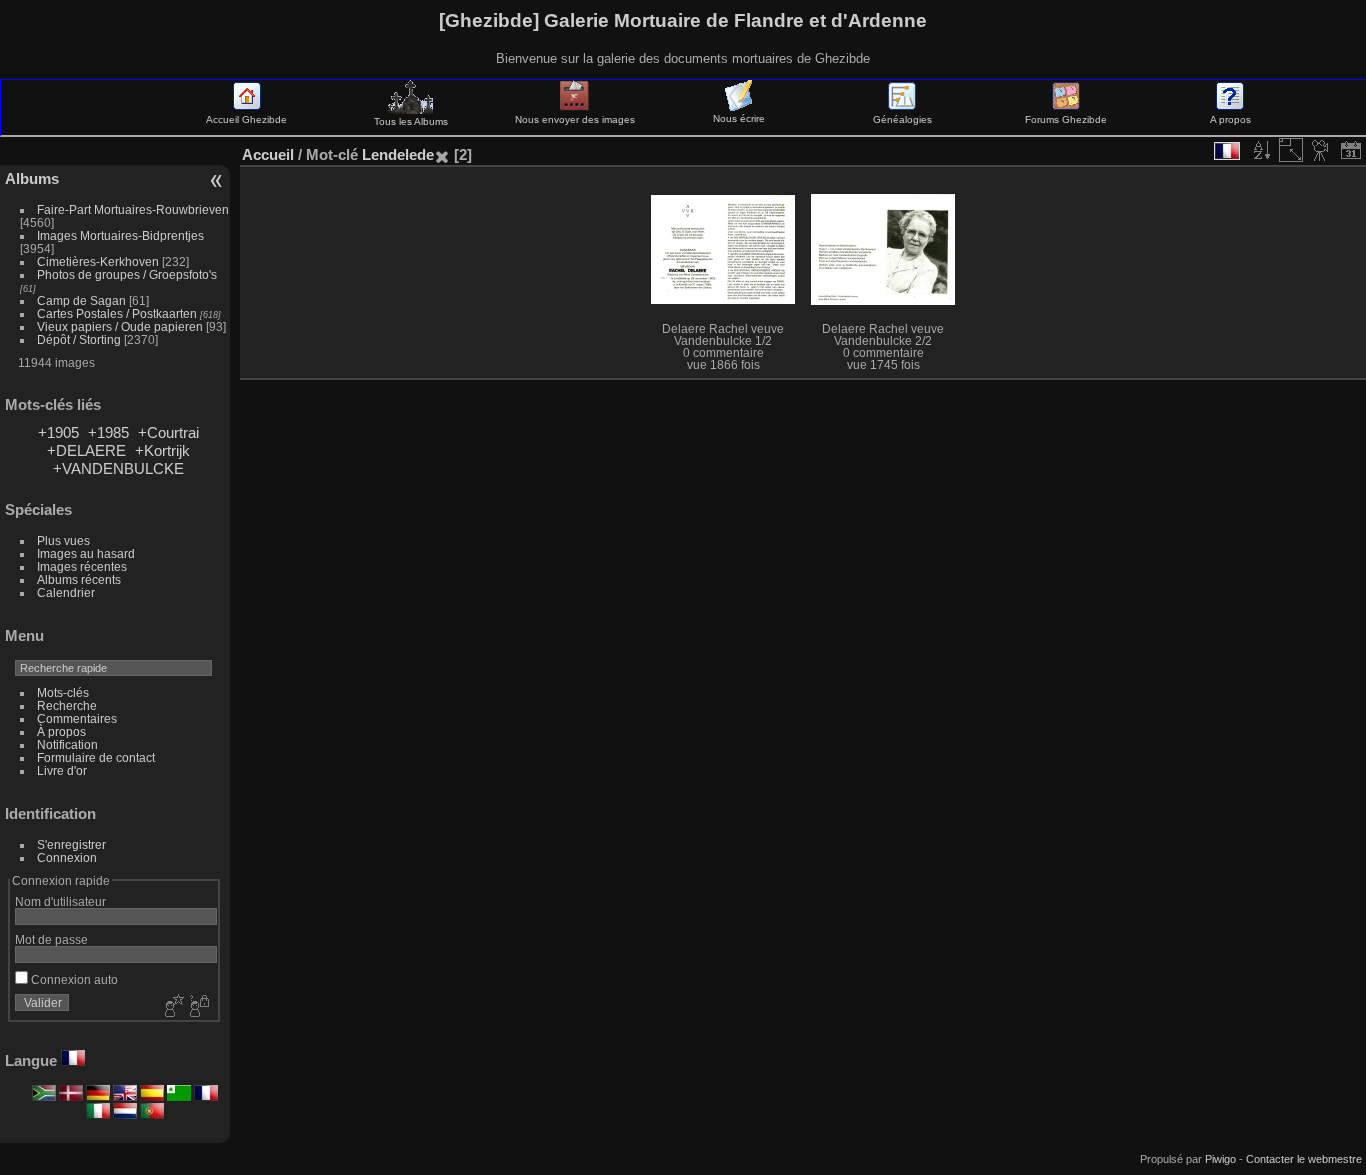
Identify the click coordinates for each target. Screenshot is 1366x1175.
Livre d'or (62, 770)
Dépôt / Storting (79, 339)
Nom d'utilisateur (60, 901)
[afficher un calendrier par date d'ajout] (1351, 150)
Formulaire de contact (96, 757)
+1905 (58, 432)
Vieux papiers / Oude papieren (120, 326)
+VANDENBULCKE (118, 468)
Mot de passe (51, 939)
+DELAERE (86, 450)
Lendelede (398, 154)
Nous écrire (739, 118)
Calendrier (66, 592)
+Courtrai (168, 432)
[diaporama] (1321, 150)
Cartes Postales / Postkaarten (117, 313)
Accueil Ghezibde (246, 119)
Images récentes (82, 566)
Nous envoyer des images (575, 119)
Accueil (268, 154)
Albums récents (79, 579)
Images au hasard (86, 553)
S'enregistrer (71, 844)
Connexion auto (73, 979)
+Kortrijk (162, 450)
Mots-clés (63, 692)
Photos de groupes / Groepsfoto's (127, 274)
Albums (32, 178)
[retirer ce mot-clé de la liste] (442, 154)
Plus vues (63, 540)
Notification (67, 744)
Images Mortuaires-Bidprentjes (120, 235)
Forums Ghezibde (1066, 119)
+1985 (108, 432)
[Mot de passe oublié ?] (198, 1007)
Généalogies (902, 119)
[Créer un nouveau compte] (172, 1007)
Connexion (67, 857)
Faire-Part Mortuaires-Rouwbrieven (133, 209)
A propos (1230, 119)
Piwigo (1220, 1159)
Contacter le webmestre (1304, 1159)
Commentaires (77, 718)
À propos (61, 731)
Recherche (67, 705)
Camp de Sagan (81, 300)
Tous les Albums (411, 121)
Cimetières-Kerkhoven (98, 261)
